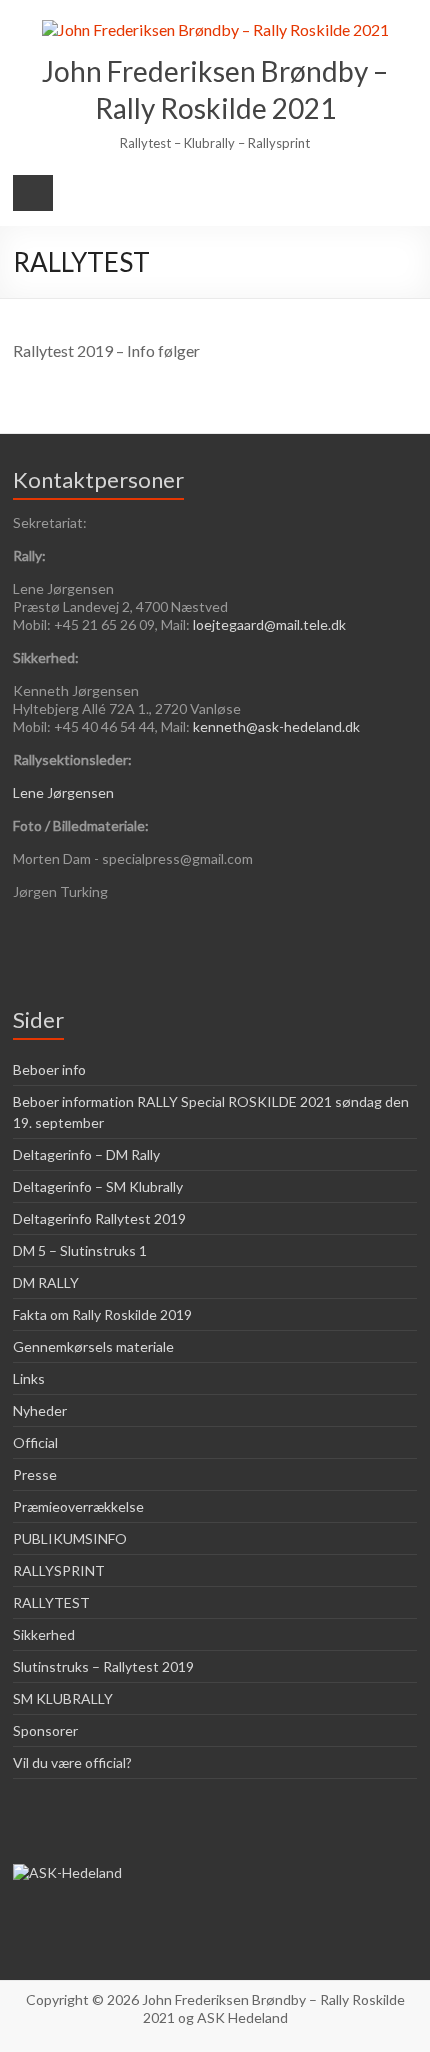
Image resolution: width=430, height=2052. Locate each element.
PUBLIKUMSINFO (70, 1538)
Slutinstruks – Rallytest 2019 (103, 1666)
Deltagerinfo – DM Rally (86, 1154)
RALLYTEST (51, 1602)
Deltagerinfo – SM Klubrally (98, 1186)
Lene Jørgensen (63, 792)
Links (29, 1378)
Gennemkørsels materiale (93, 1346)
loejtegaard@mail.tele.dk (269, 624)
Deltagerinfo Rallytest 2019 (99, 1218)
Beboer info (49, 1069)
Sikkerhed (44, 1634)
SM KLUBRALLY (63, 1698)
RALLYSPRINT (59, 1570)
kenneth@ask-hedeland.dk (276, 726)
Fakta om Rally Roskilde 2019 (102, 1314)
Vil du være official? (72, 1762)
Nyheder (40, 1410)
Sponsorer (45, 1730)
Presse (35, 1474)
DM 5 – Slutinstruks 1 (80, 1250)
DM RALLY (46, 1282)
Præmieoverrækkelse (78, 1506)
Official (35, 1442)
